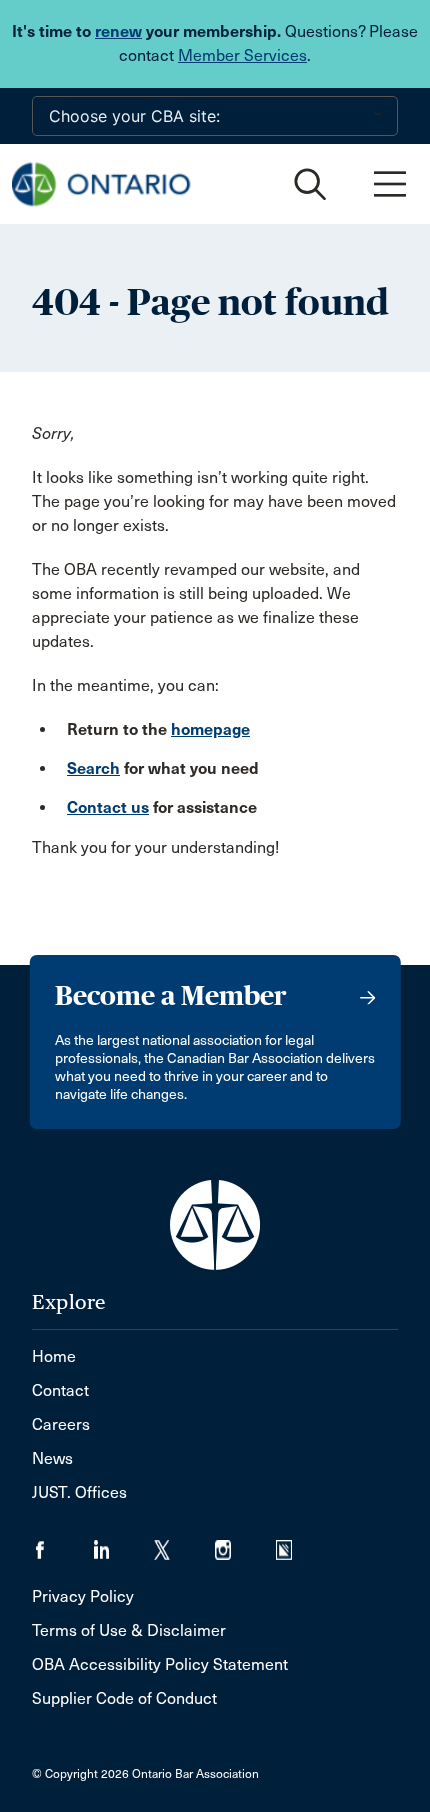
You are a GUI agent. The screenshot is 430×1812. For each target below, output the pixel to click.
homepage (210, 729)
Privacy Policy (83, 1596)
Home (54, 1356)
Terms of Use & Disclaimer (129, 1630)
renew (118, 31)
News (52, 1458)
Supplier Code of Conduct (124, 1698)
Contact (60, 1390)
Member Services (242, 55)
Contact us (108, 807)
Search (93, 768)
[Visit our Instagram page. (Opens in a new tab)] (245, 1543)
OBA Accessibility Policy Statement (160, 1664)
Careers (61, 1424)
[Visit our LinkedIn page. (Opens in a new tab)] (123, 1543)
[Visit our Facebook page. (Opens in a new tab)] (62, 1543)
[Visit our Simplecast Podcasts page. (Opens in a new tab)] (296, 1543)
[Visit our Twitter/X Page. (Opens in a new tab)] (184, 1543)
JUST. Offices (79, 1492)
